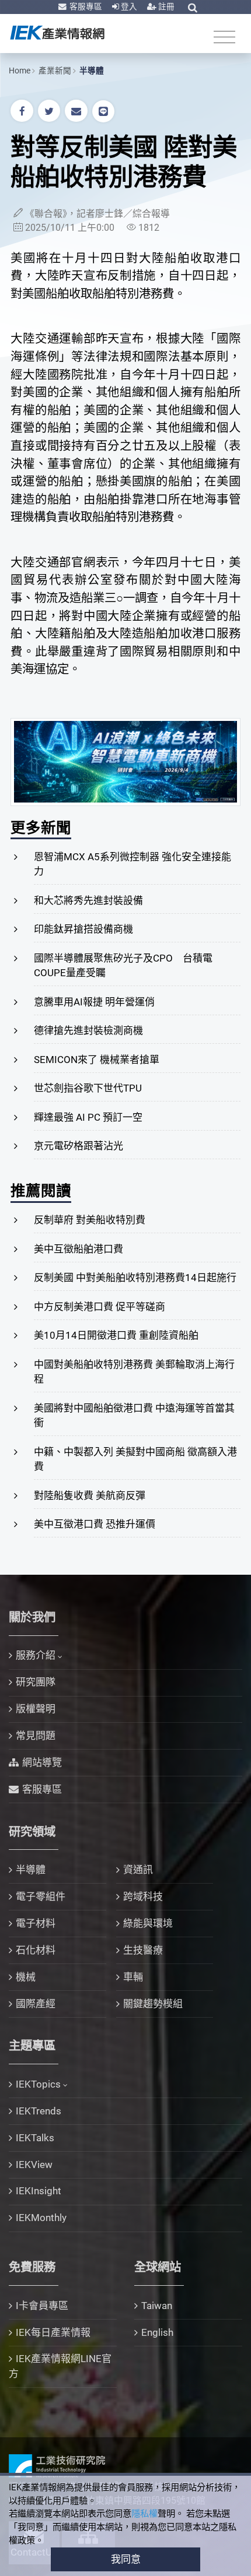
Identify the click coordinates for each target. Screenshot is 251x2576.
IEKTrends (39, 2111)
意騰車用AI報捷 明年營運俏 (94, 1002)
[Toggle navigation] (224, 36)
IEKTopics (38, 2084)
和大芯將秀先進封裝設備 (88, 900)
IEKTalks (35, 2138)
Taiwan (157, 2306)
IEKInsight (39, 2191)
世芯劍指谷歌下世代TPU (88, 1088)
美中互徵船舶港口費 (79, 1249)
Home (20, 71)
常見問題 (36, 1736)
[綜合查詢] (193, 8)
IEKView (34, 2165)
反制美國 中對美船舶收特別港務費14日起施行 (135, 1278)
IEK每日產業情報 (53, 2332)
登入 (128, 6)
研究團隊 (36, 1682)
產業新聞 (55, 71)
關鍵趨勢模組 (153, 2004)
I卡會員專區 (42, 2306)
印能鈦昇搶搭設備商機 (83, 929)
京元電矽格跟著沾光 (79, 1146)
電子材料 (36, 1923)
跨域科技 (143, 1896)
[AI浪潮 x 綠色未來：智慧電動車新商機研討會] (125, 761)
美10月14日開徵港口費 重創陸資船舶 (116, 1335)
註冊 (165, 6)
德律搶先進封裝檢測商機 (88, 1030)
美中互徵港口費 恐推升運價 (95, 1524)
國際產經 (36, 2004)
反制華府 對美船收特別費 (90, 1220)
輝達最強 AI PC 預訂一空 (88, 1117)
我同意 (126, 2559)
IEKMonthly (41, 2218)
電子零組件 (41, 1896)
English (157, 2332)
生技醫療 (143, 1950)
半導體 (92, 71)
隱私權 (144, 2514)
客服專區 (85, 6)
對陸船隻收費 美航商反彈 (90, 1495)
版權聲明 (36, 1709)
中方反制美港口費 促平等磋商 (100, 1307)
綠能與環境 (148, 1923)
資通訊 (138, 1870)
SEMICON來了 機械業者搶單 (97, 1060)
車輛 (133, 1977)
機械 (26, 1977)
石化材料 (36, 1950)
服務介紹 (36, 1655)
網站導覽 (42, 1762)
